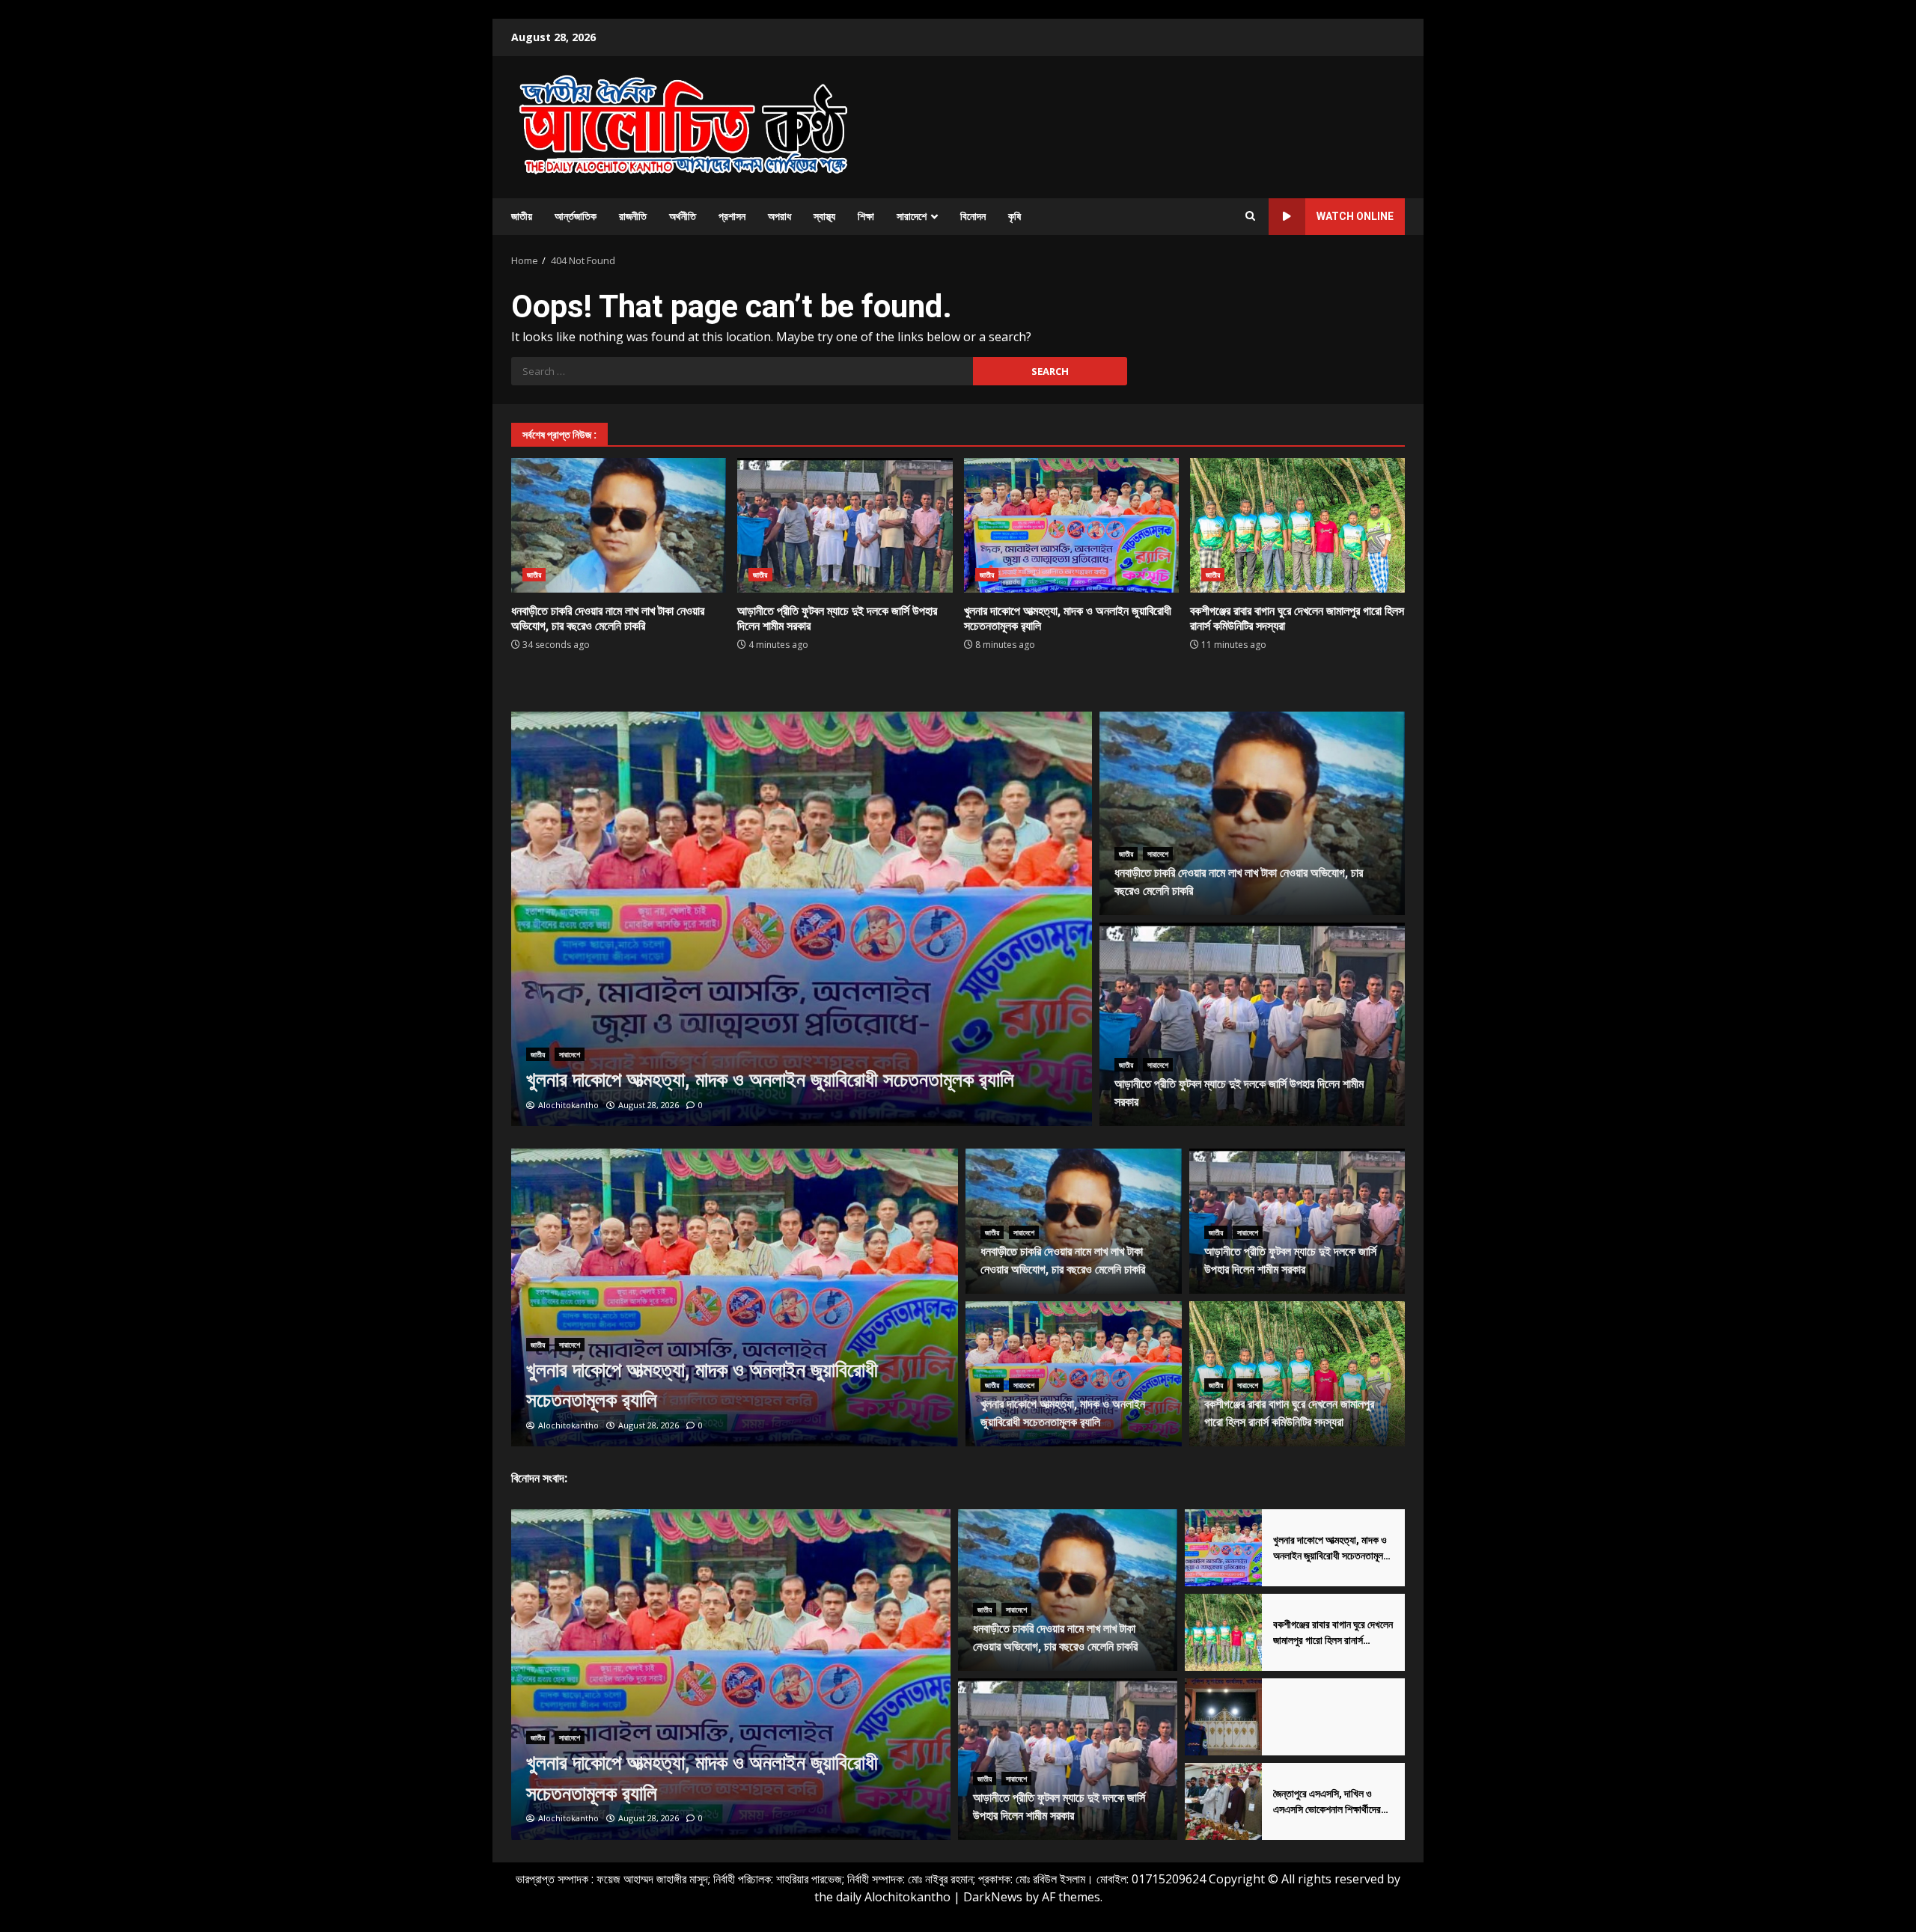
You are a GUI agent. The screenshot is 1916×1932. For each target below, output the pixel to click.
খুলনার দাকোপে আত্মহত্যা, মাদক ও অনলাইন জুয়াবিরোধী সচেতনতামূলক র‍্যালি (1071, 525)
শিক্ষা (866, 216)
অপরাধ (779, 216)
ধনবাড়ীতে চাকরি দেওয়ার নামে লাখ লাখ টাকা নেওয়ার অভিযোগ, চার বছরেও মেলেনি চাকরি (619, 525)
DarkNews (993, 1897)
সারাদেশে (912, 216)
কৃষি (1015, 216)
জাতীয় (522, 216)
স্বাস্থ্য (824, 216)
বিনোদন (973, 216)
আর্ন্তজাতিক (576, 216)
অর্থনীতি (683, 216)
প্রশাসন (732, 216)
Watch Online (1355, 216)
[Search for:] (742, 371)
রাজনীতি (633, 216)
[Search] (1250, 216)
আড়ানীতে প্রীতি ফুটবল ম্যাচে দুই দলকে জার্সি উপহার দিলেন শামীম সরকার (845, 525)
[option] (802, 919)
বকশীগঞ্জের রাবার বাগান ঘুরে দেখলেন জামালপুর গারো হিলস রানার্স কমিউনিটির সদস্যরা (1297, 525)
